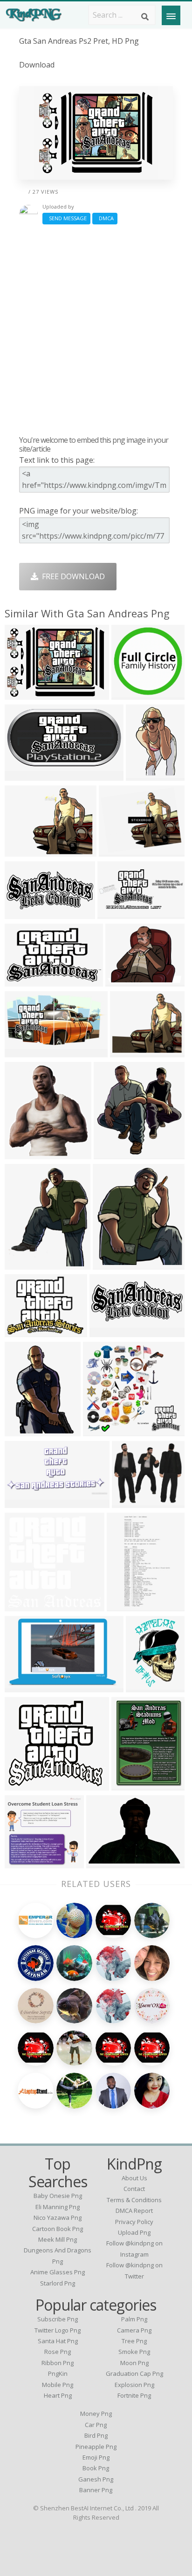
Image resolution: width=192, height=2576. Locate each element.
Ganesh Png (96, 2479)
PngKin (58, 2373)
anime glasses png (58, 2272)
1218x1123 (26, 1863)
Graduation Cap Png (134, 2373)
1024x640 (24, 1153)
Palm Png (134, 2319)
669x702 (111, 1153)
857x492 (22, 981)
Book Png (96, 2468)
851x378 (22, 913)
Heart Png (58, 2395)
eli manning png (58, 2207)
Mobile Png (58, 2385)
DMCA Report (134, 2211)
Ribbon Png (58, 2363)
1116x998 (24, 1785)
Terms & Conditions (134, 2200)
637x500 (123, 981)
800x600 (22, 851)
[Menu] (171, 15)
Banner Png (96, 2490)
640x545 (127, 1051)
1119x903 (118, 851)
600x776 (124, 1606)
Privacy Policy (134, 2222)
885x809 (100, 1430)
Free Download (72, 576)
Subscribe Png (58, 2319)
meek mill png (58, 2239)
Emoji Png (96, 2457)
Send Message (66, 218)
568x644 (110, 1264)
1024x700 (24, 1606)
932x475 (22, 1502)
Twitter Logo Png (58, 2330)
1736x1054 (26, 1687)
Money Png (96, 2414)
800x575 (22, 694)
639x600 (22, 1430)
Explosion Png (134, 2385)
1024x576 (24, 1051)
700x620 (129, 1502)
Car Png (96, 2425)
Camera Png (134, 2330)
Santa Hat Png (58, 2341)
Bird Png (96, 2435)
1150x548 (117, 913)
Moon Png (134, 2363)
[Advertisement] (96, 330)
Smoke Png (134, 2352)
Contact (134, 2189)
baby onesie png (58, 2196)
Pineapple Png (96, 2447)
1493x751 (24, 775)
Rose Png (58, 2352)
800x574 (104, 1863)
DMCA (105, 218)
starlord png (58, 2283)
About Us (134, 2178)
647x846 (129, 1785)
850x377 (107, 1331)
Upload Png (134, 2232)
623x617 (129, 694)
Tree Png (134, 2341)
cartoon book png (58, 2229)
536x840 (143, 775)
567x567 (143, 1687)
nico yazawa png (58, 2218)
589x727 (22, 1264)
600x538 (22, 1331)
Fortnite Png (134, 2395)
